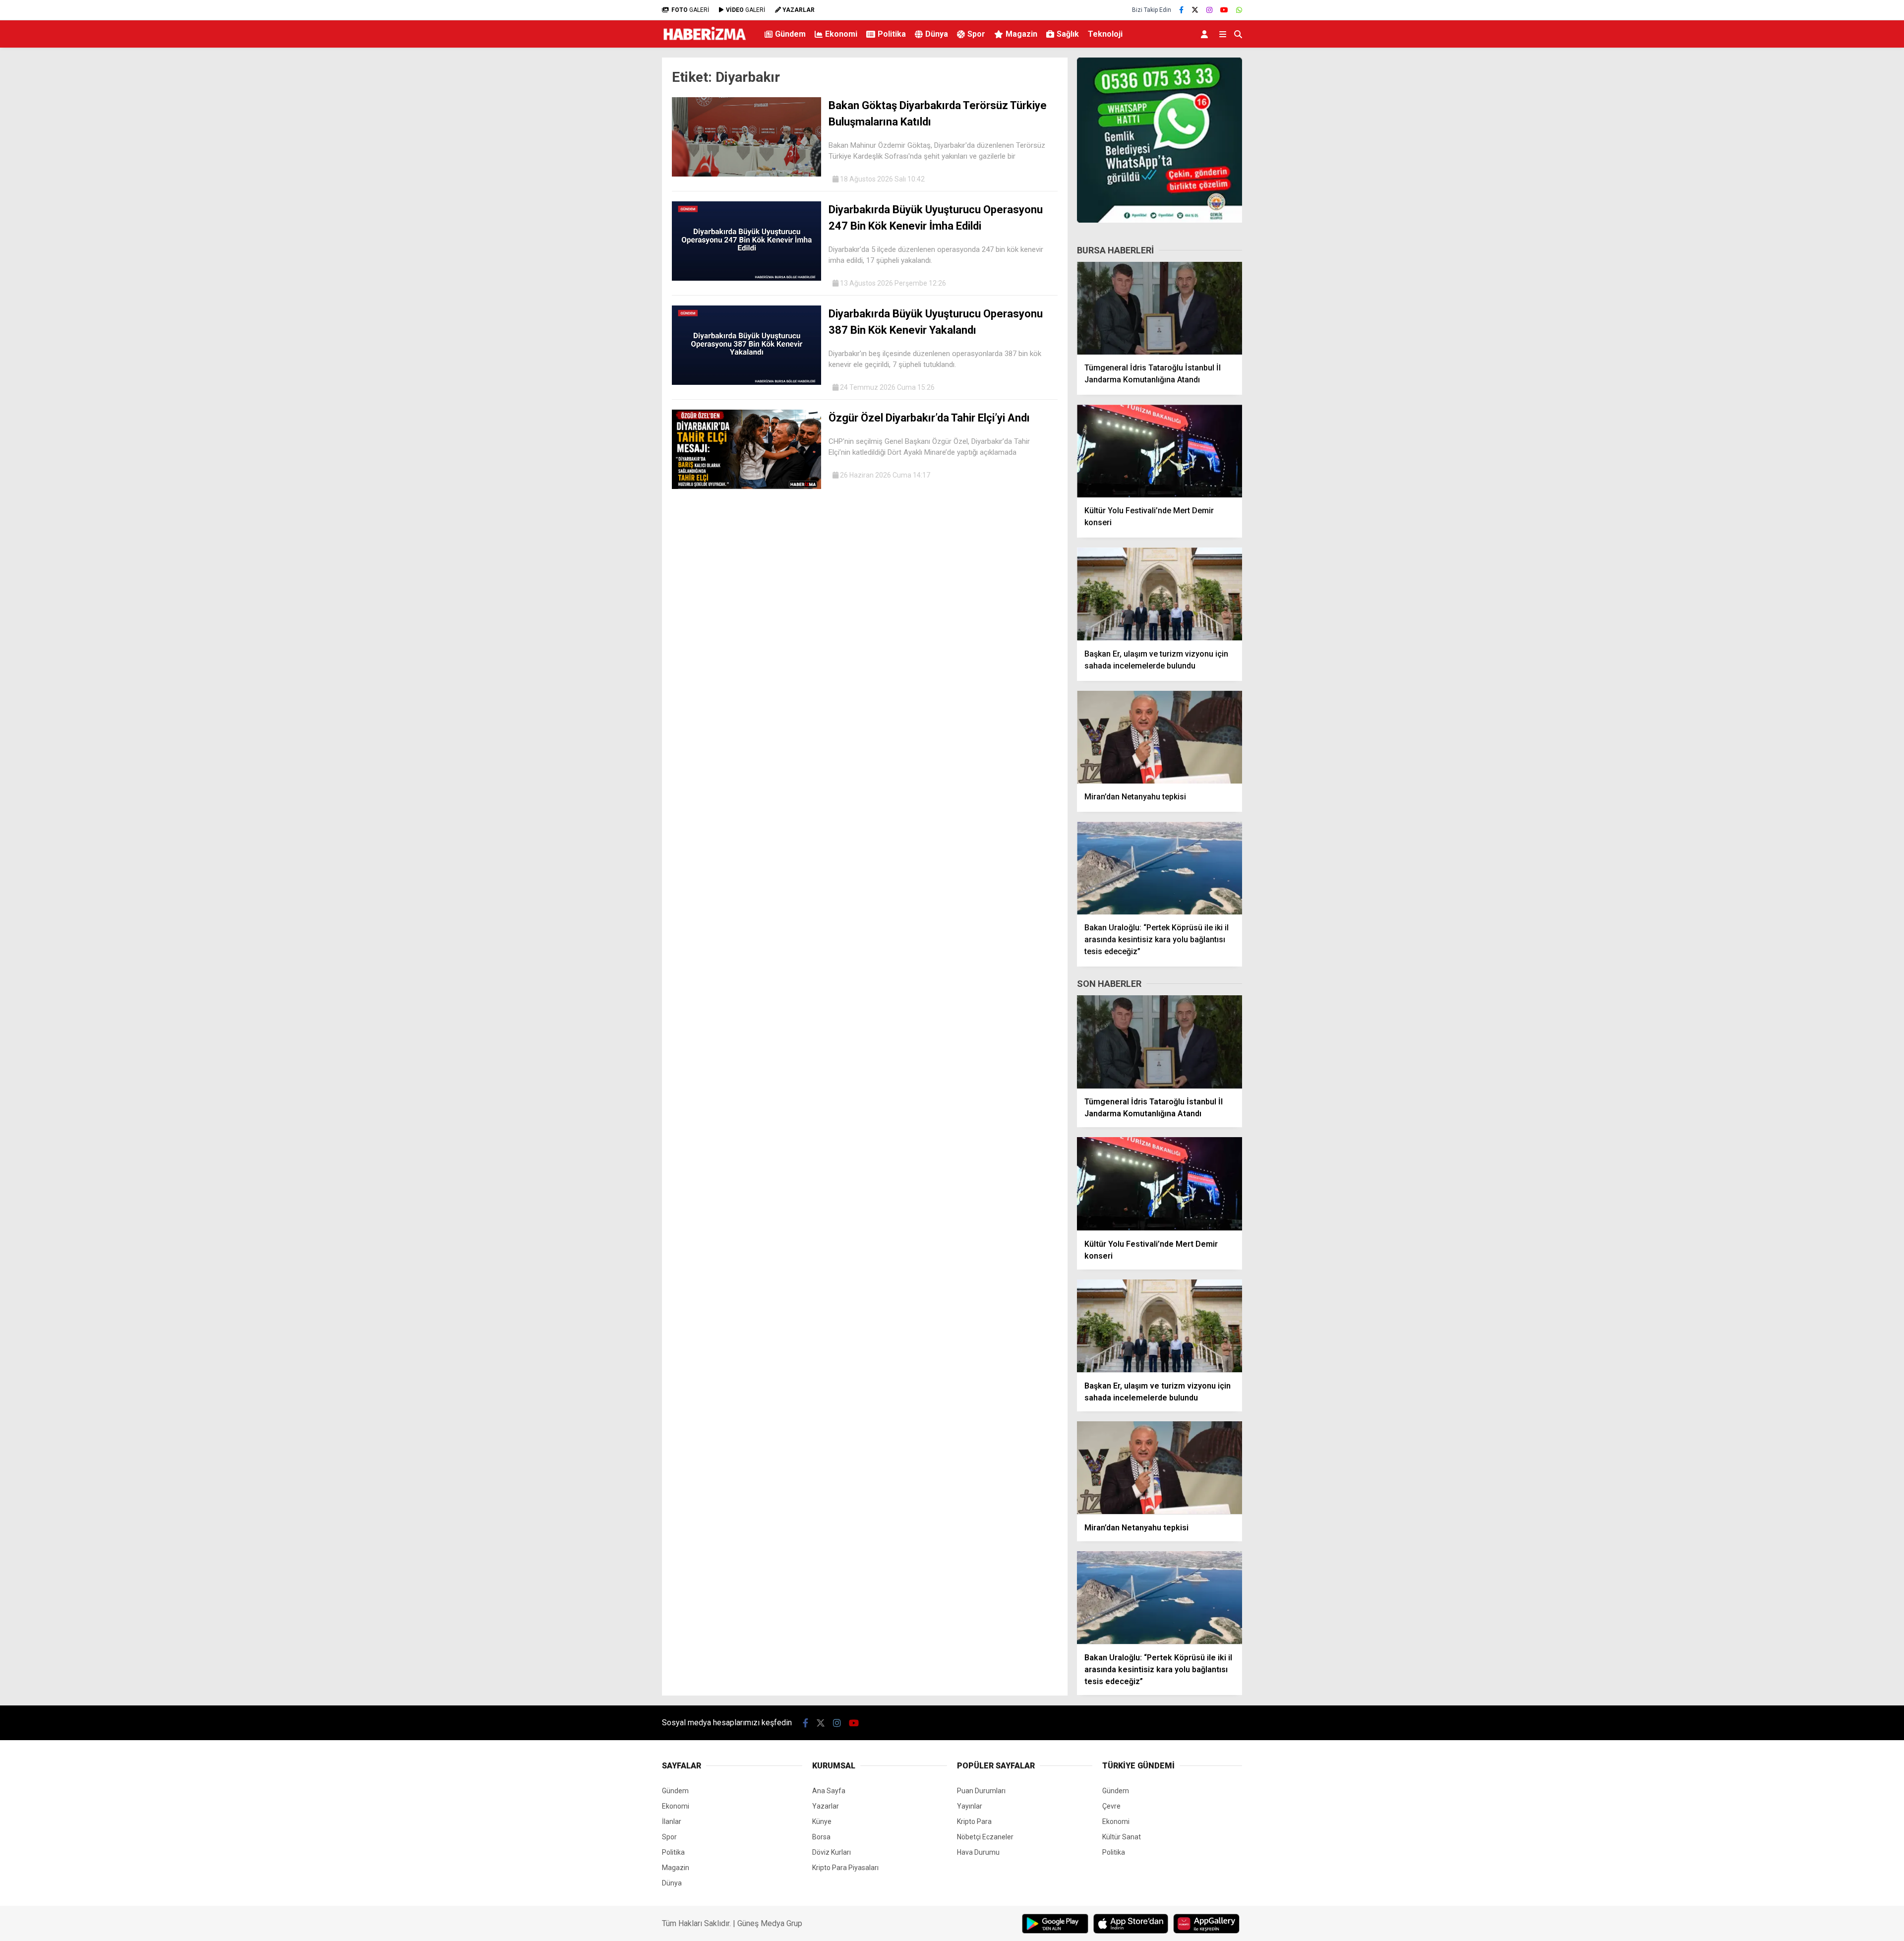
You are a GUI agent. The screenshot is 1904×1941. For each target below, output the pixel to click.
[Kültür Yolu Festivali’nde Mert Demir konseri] (1160, 451)
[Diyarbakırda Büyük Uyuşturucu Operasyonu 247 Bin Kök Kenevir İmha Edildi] (746, 278)
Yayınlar (970, 1806)
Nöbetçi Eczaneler (985, 1837)
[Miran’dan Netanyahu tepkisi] (1160, 737)
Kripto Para (974, 1821)
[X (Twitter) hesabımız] (1195, 10)
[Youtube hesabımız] (1224, 10)
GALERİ (690, 10)
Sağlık (1068, 34)
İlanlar (672, 1821)
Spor (976, 34)
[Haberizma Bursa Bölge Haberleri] (704, 43)
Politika (892, 34)
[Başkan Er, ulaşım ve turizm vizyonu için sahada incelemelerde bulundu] (1160, 594)
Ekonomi (841, 34)
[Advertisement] (612, 211)
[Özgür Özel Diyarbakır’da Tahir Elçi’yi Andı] (746, 486)
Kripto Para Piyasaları (845, 1868)
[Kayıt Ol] (1206, 34)
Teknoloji (1105, 34)
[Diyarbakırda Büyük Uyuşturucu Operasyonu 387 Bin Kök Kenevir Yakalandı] (746, 382)
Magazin (1021, 34)
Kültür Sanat (1122, 1837)
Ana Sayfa (829, 1791)
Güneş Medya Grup (770, 1923)
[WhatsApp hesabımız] (1239, 10)
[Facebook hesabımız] (1181, 10)
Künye (822, 1821)
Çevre (1111, 1806)
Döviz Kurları (832, 1852)
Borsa (821, 1837)
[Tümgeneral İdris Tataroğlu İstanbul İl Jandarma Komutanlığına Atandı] (1160, 308)
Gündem (790, 34)
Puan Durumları (981, 1791)
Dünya (937, 34)
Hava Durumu (978, 1852)
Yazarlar (826, 1806)
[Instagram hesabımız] (1209, 10)
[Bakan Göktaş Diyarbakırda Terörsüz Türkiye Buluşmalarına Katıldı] (746, 174)
